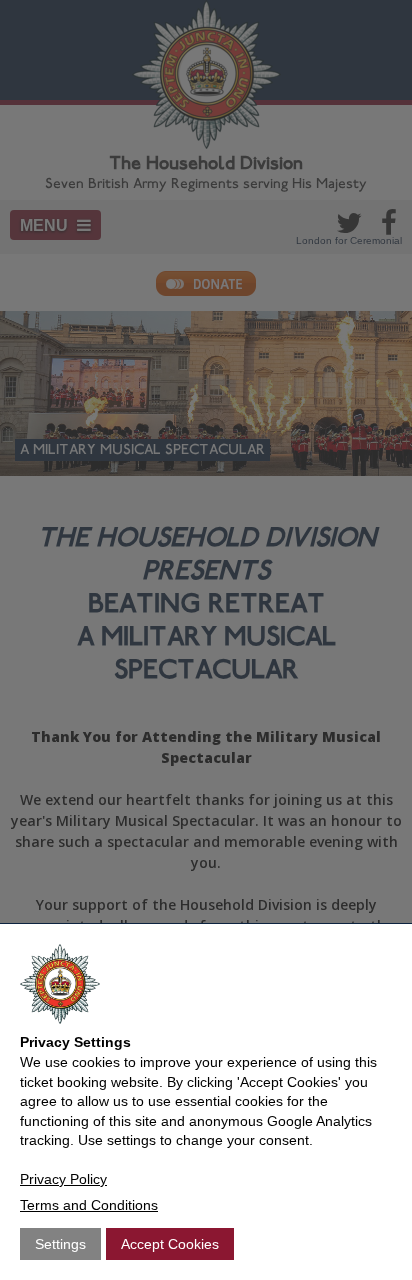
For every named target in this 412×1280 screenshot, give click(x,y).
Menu (46, 225)
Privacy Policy (63, 1179)
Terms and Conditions (89, 1205)
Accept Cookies (170, 1244)
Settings (60, 1244)
